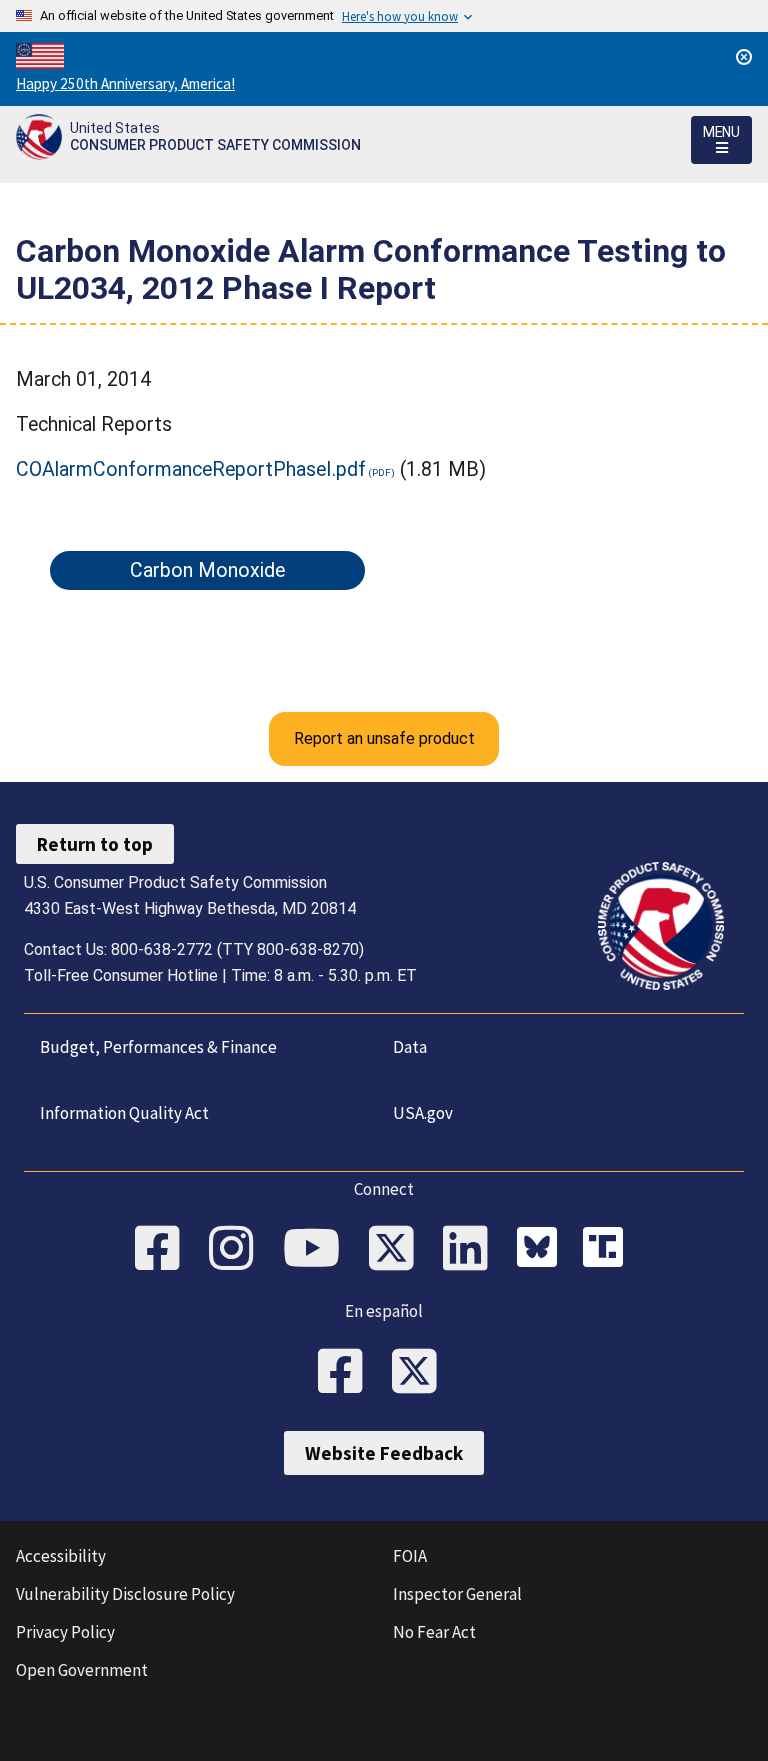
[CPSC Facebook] (164, 1250)
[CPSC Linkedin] (472, 1250)
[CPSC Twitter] (398, 1250)
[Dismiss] (744, 57)
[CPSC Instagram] (238, 1250)
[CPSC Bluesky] (542, 1250)
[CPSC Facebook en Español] (347, 1373)
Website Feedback (384, 1453)
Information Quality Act (124, 1113)
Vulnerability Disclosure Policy (125, 1594)
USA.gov (423, 1113)
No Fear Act (434, 1632)
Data (410, 1047)
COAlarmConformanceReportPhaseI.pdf (191, 469)
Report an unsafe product (384, 738)
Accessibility (61, 1556)
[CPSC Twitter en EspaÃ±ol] (421, 1373)
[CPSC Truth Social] (608, 1250)
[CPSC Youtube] (318, 1250)
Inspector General (457, 1594)
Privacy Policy (65, 1632)
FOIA (410, 1556)
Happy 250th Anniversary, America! (125, 83)
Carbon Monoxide (207, 570)
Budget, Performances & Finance (158, 1047)
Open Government (82, 1670)
